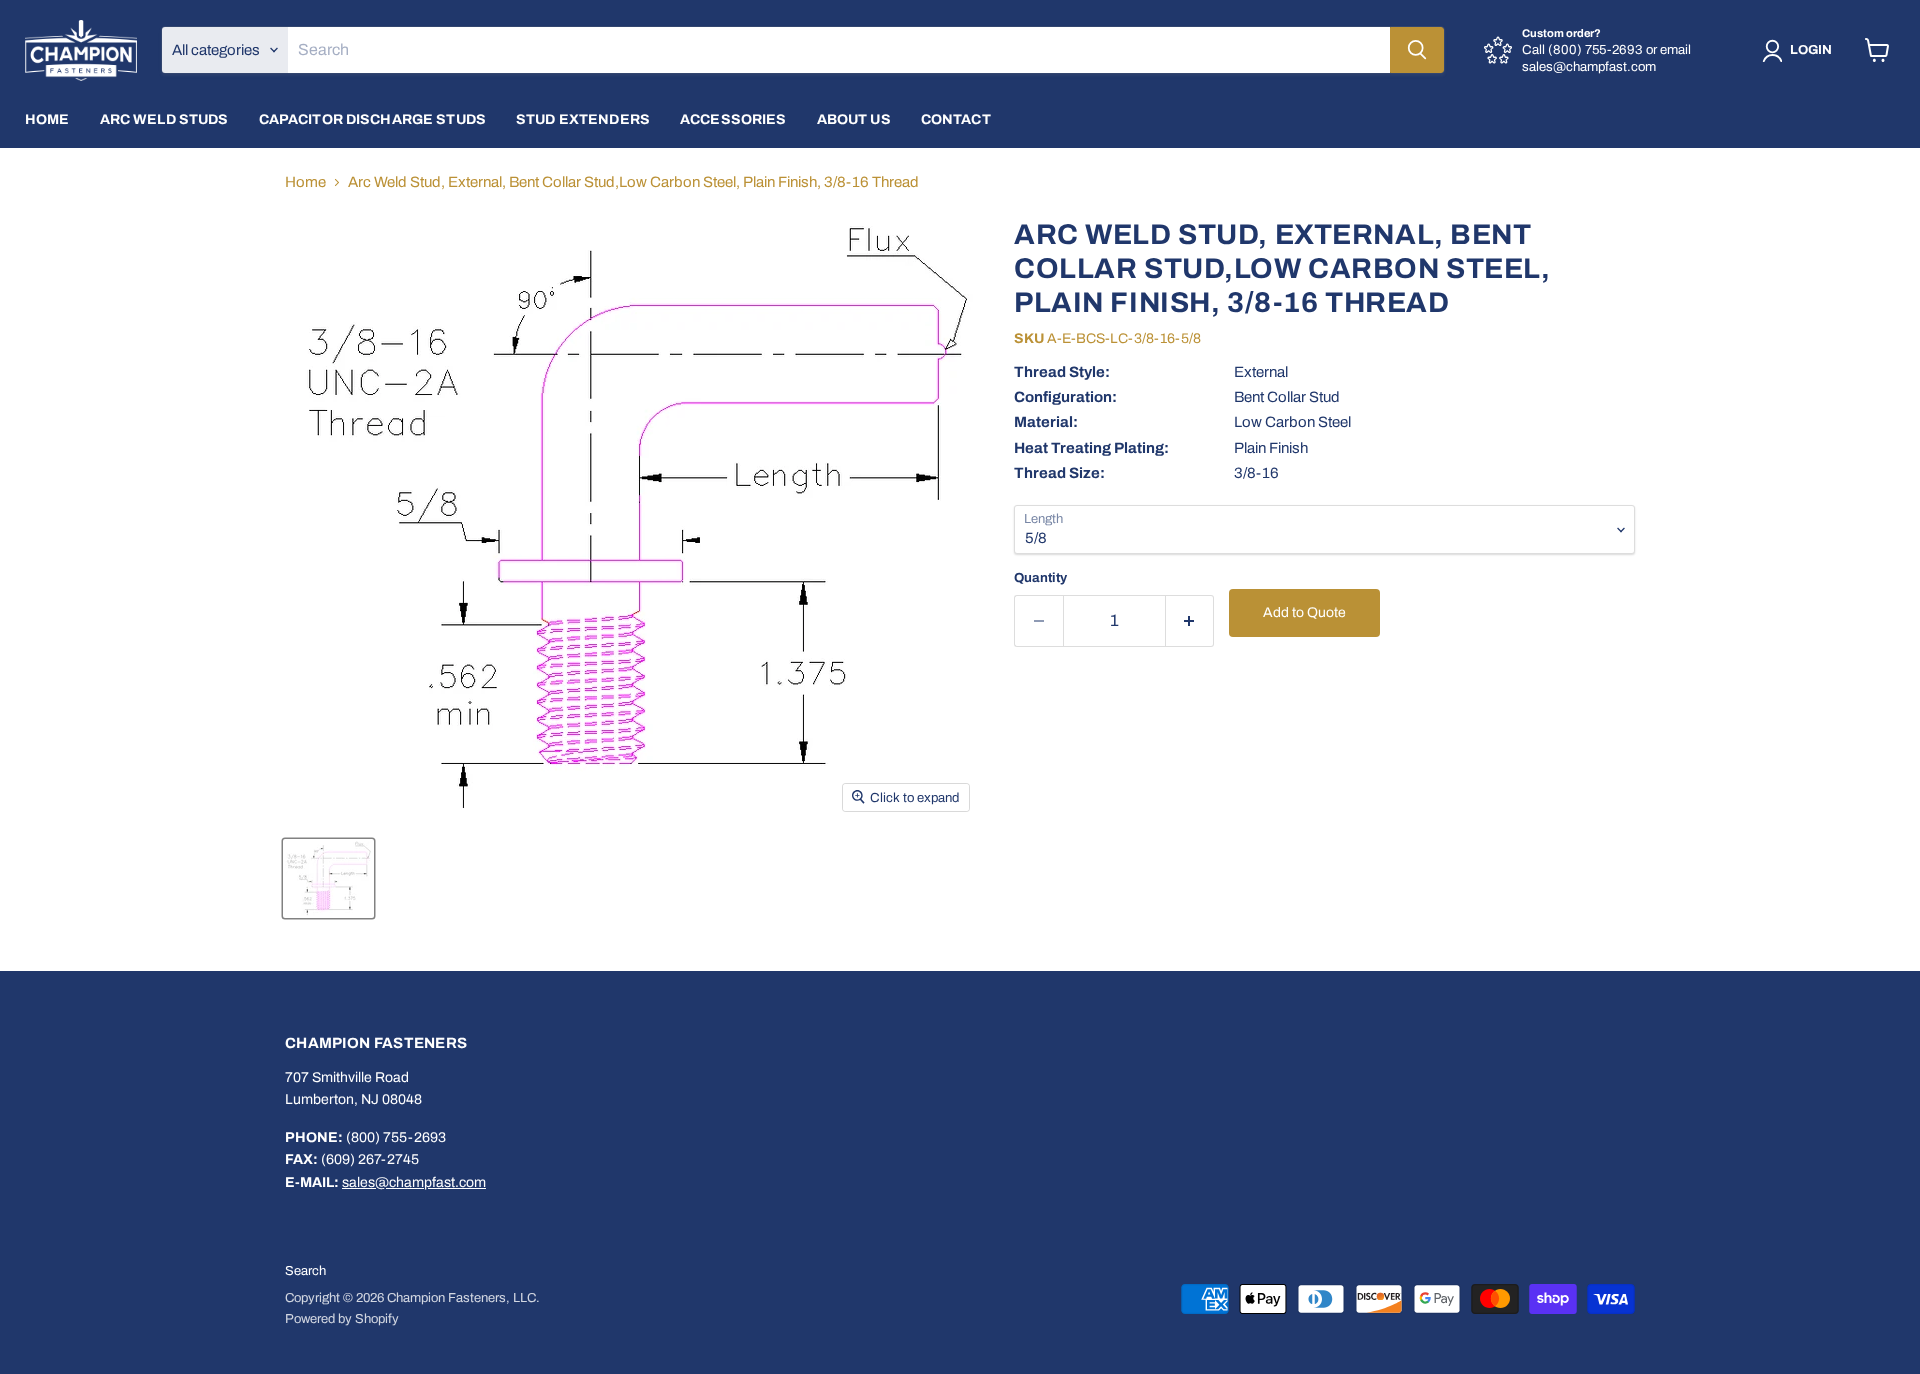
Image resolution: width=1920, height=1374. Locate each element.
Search (305, 1271)
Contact (956, 119)
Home (47, 119)
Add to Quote (1304, 612)
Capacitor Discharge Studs (373, 119)
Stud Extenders (583, 119)
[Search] (1417, 50)
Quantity (1040, 577)
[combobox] (839, 50)
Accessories (733, 119)
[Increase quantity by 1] (1190, 620)
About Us (854, 119)
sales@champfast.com (414, 1182)
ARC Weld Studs (164, 119)
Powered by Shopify (342, 1319)
